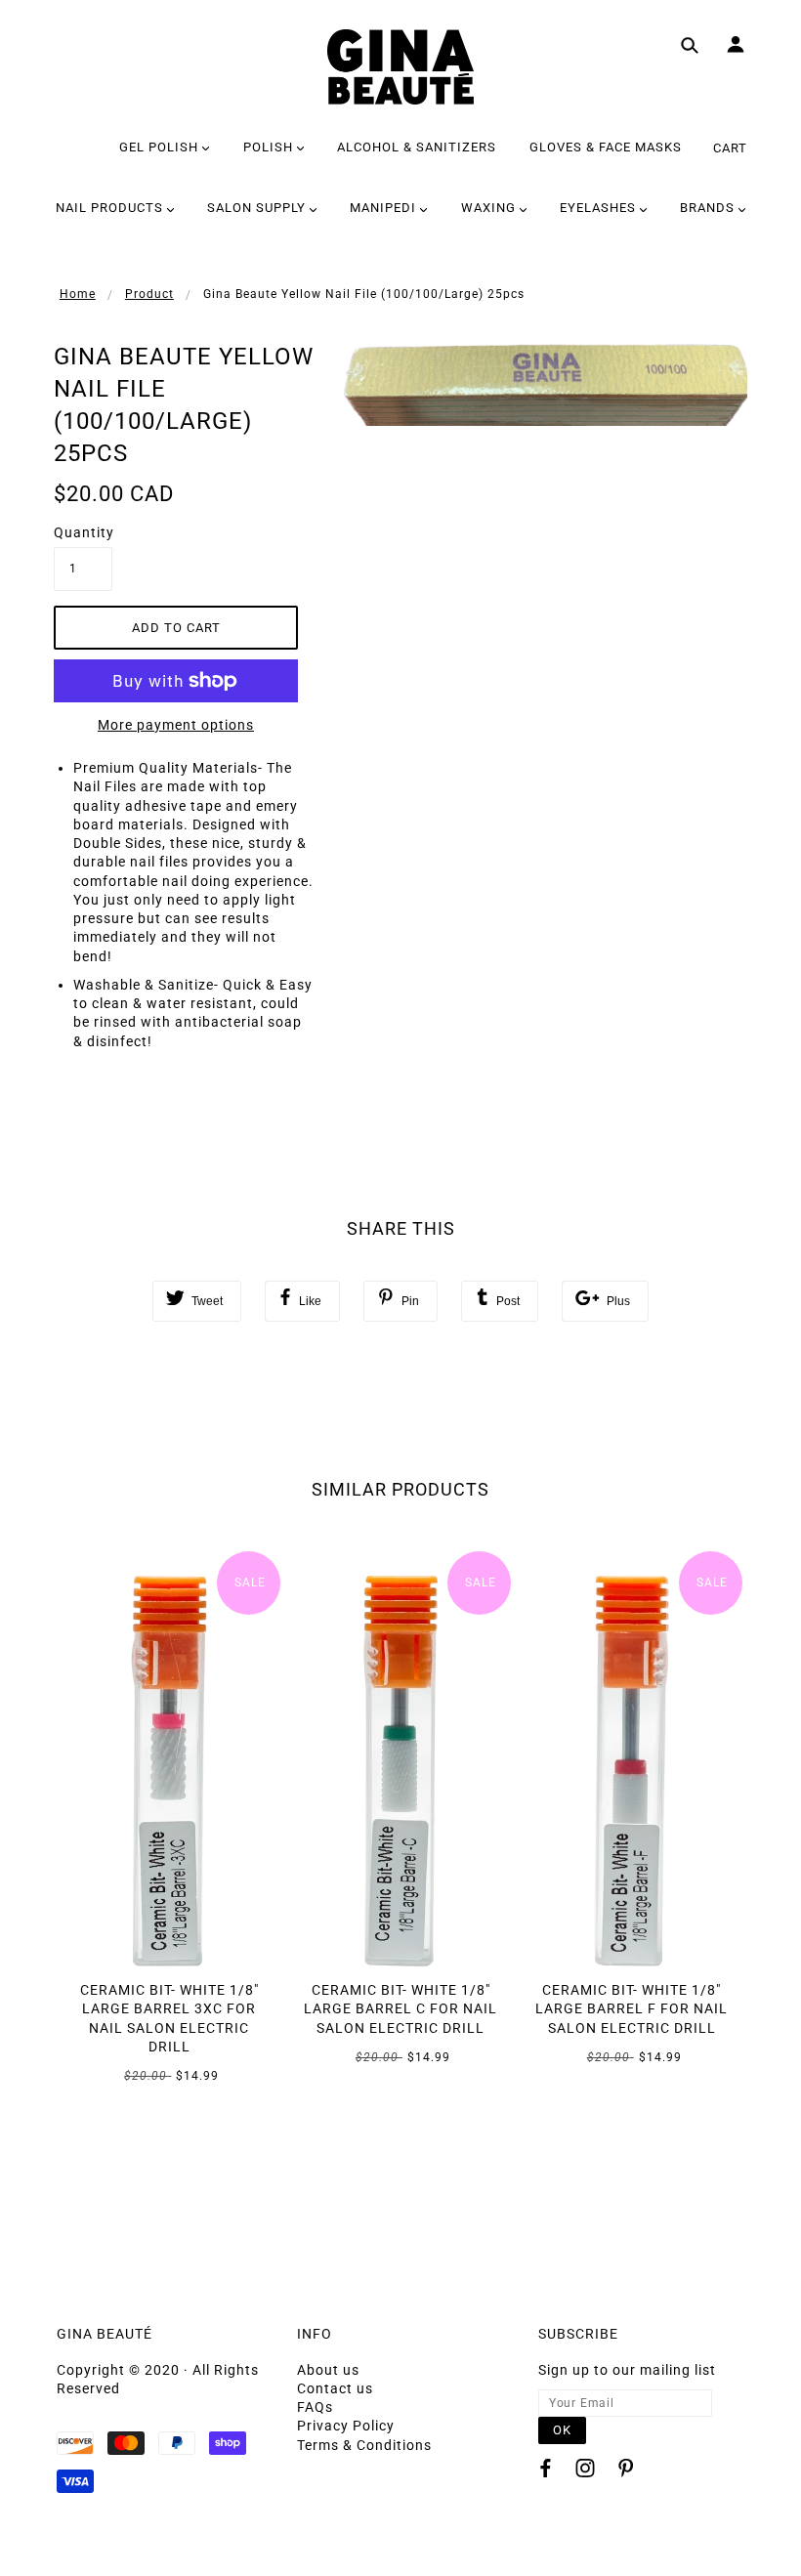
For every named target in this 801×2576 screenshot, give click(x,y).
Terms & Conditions (364, 2445)
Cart (730, 148)
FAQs (315, 2407)
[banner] (400, 67)
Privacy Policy (346, 2426)
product (149, 294)
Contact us (335, 2388)
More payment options (176, 725)
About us (328, 2370)
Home (78, 294)
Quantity (83, 532)
